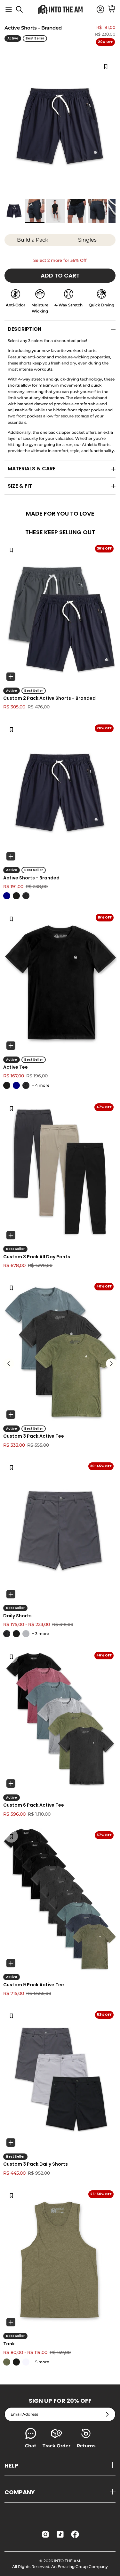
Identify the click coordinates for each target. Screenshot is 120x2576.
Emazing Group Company (83, 2567)
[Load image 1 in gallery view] (60, 126)
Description (24, 329)
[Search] (23, 12)
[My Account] (97, 10)
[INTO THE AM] (60, 9)
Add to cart (60, 275)
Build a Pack (33, 240)
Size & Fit (20, 486)
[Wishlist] (11, 550)
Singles (87, 240)
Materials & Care (32, 469)
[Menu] (9, 10)
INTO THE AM (67, 2561)
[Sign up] (107, 2414)
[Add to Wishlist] (106, 66)
